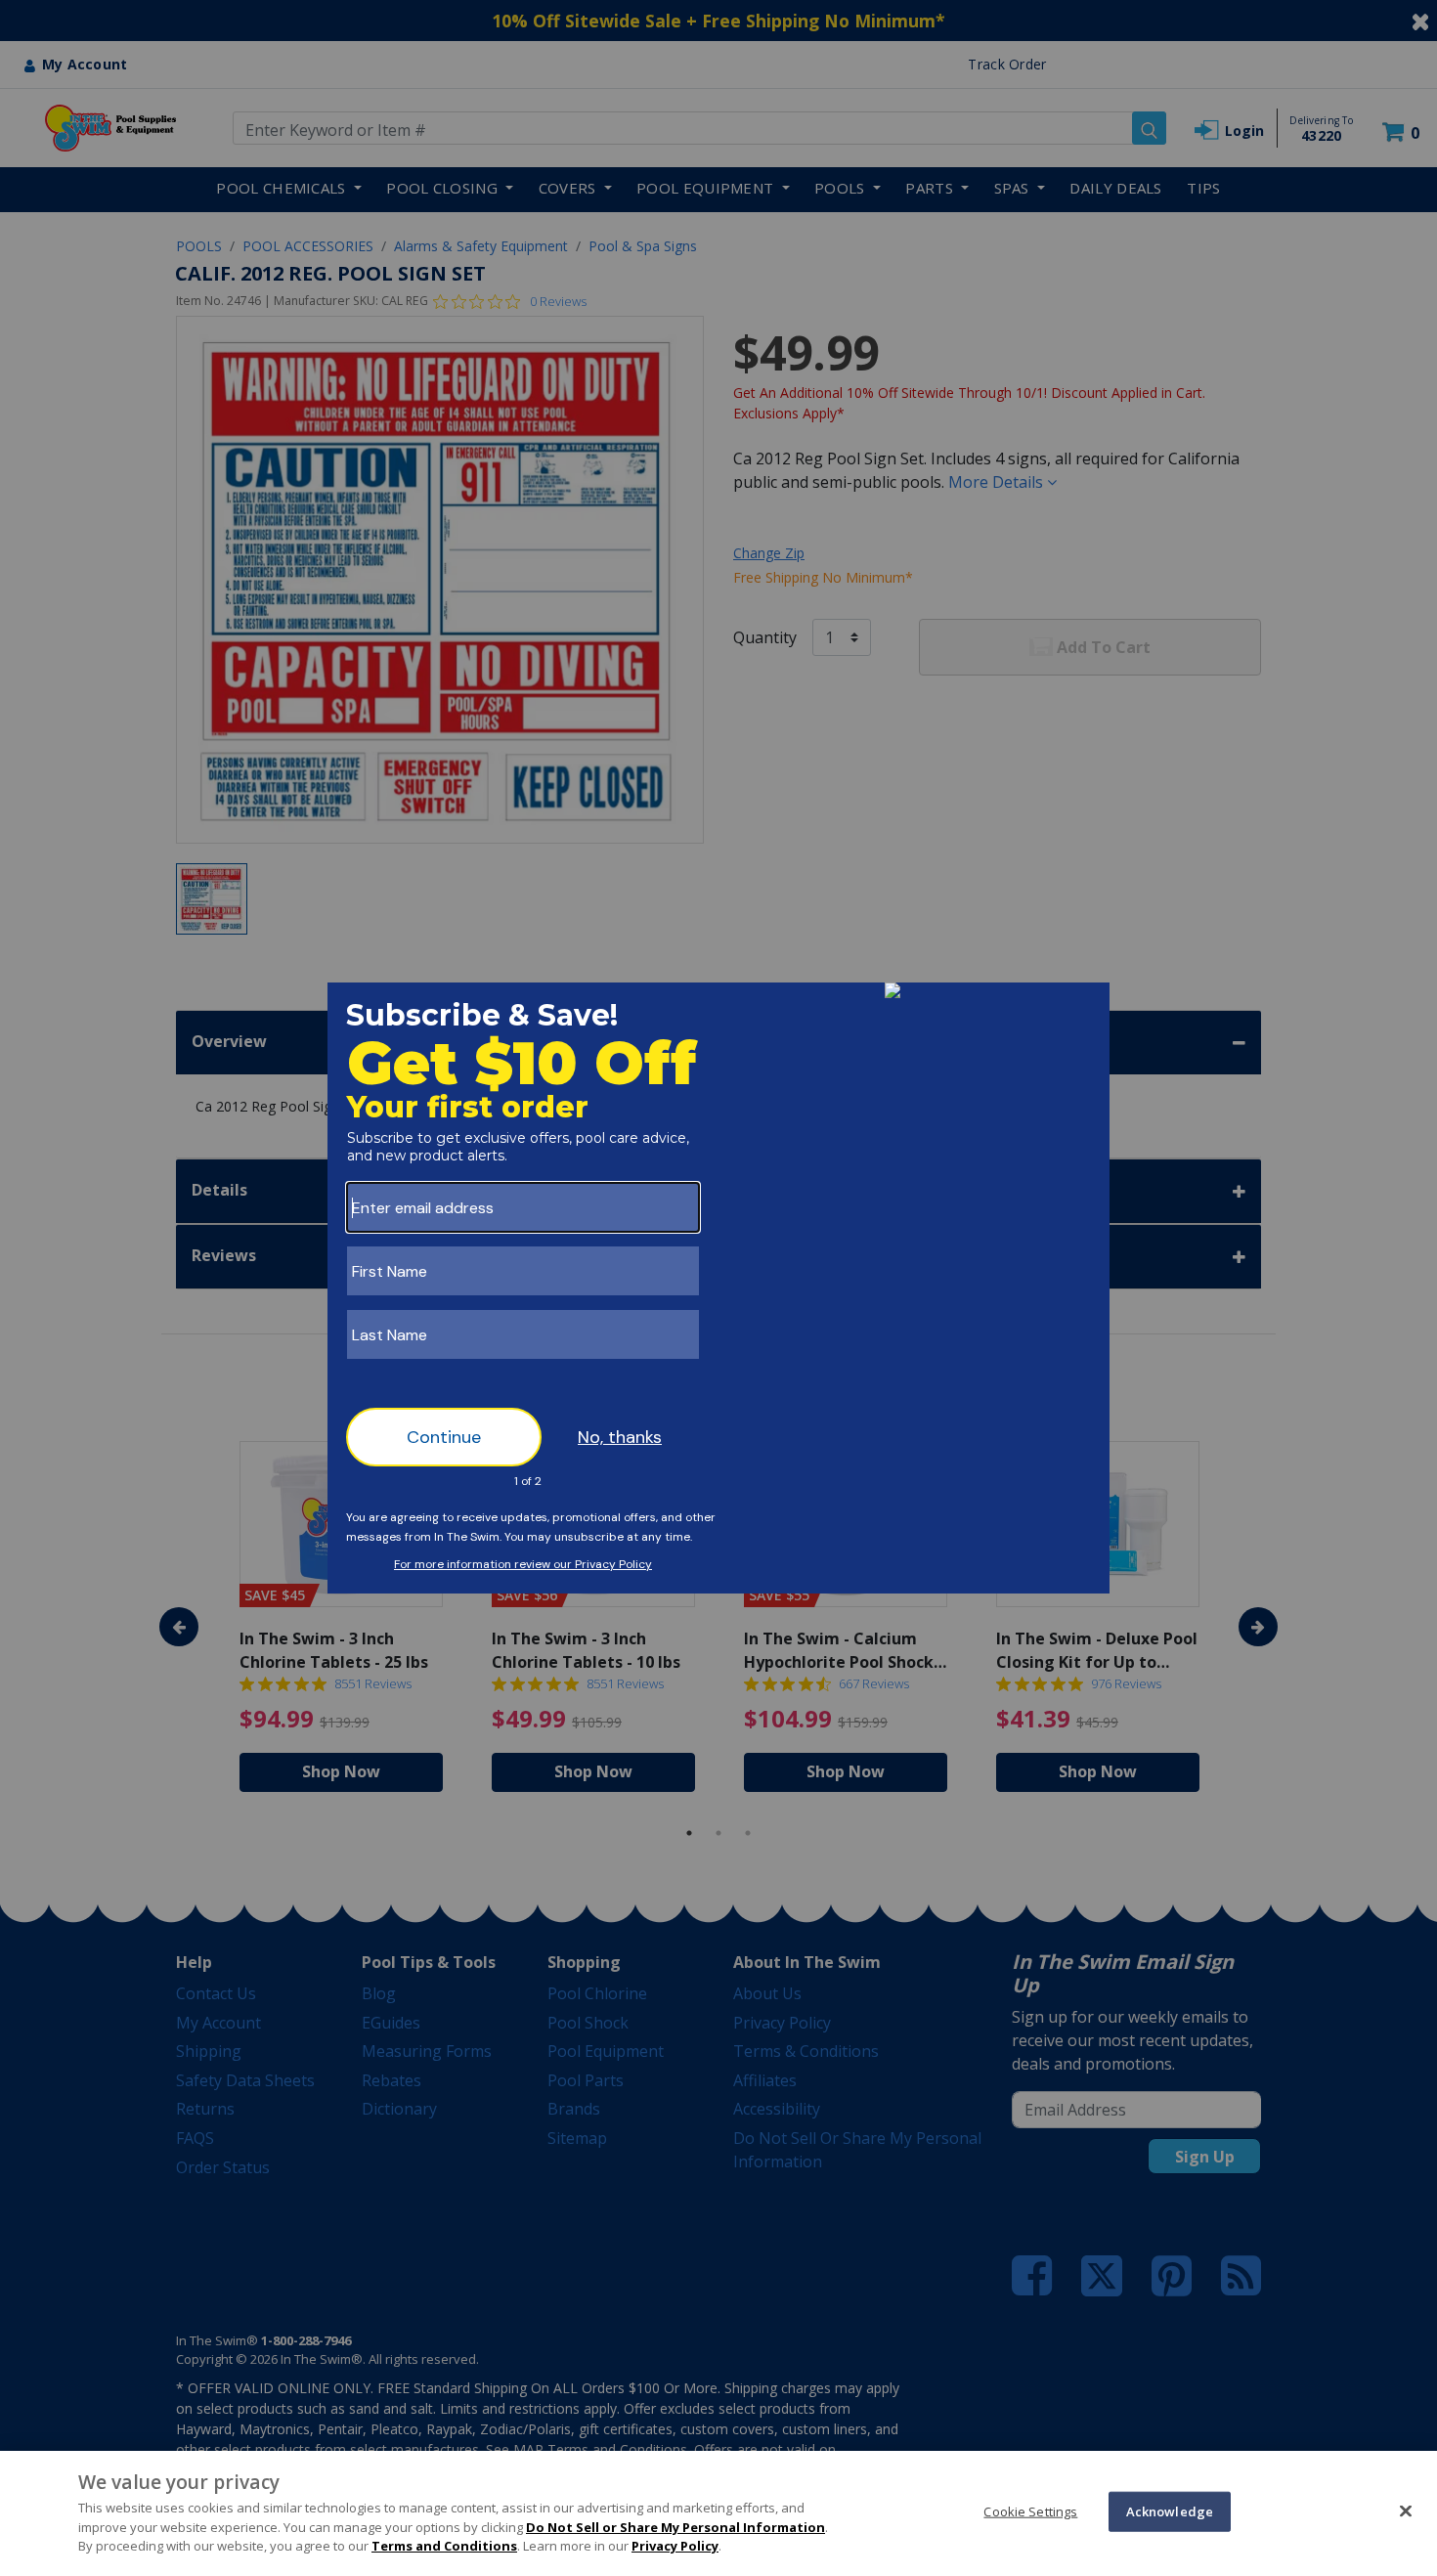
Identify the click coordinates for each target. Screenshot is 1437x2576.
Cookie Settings (1030, 2511)
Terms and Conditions (444, 2546)
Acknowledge (1170, 2511)
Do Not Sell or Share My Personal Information (675, 2527)
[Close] (1406, 2511)
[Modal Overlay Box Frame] (718, 1288)
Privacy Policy (675, 2546)
